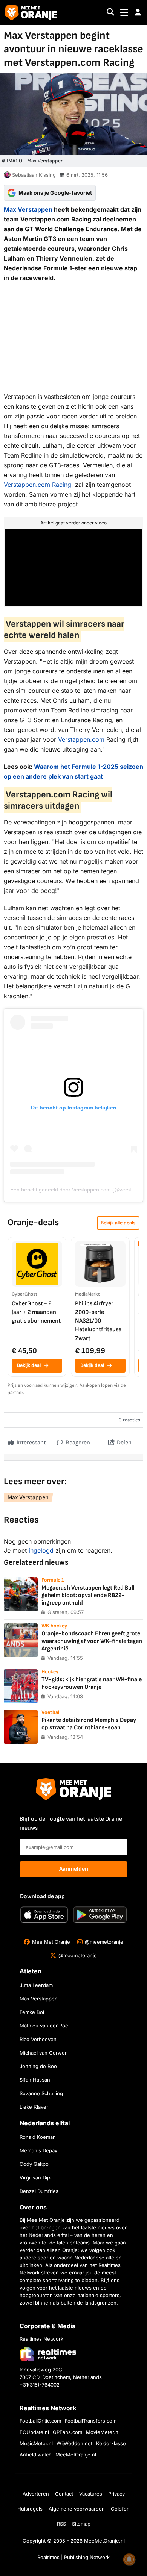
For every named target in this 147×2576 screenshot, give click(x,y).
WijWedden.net (74, 2443)
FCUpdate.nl (34, 2432)
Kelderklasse (111, 2443)
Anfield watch (36, 2455)
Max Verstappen (28, 209)
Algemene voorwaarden (77, 2509)
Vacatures (91, 2494)
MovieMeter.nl (103, 2432)
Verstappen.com (27, 485)
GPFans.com (67, 2432)
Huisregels (30, 2509)
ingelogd (41, 1550)
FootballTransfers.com (91, 2421)
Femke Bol (32, 2012)
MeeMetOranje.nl (76, 2455)
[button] (138, 12)
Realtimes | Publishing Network (73, 2557)
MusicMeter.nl (36, 2443)
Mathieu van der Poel (44, 2026)
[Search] (110, 13)
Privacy (116, 2494)
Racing (61, 485)
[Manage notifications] (129, 2559)
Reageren (77, 1443)
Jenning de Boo (38, 2066)
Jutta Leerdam (36, 1985)
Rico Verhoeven (38, 2039)
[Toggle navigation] (124, 13)
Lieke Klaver (34, 2107)
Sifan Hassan (35, 2080)
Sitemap (81, 2524)
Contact (64, 2494)
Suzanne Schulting (41, 2093)
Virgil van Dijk (35, 2177)
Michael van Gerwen (44, 2053)
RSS (61, 2524)
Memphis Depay (38, 2150)
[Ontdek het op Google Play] (100, 1915)
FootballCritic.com (40, 2421)
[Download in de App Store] (44, 1915)
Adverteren (36, 2494)
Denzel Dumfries (39, 2191)
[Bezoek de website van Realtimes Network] (48, 2354)
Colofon (120, 2509)
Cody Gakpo (34, 2164)
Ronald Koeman (38, 2137)
